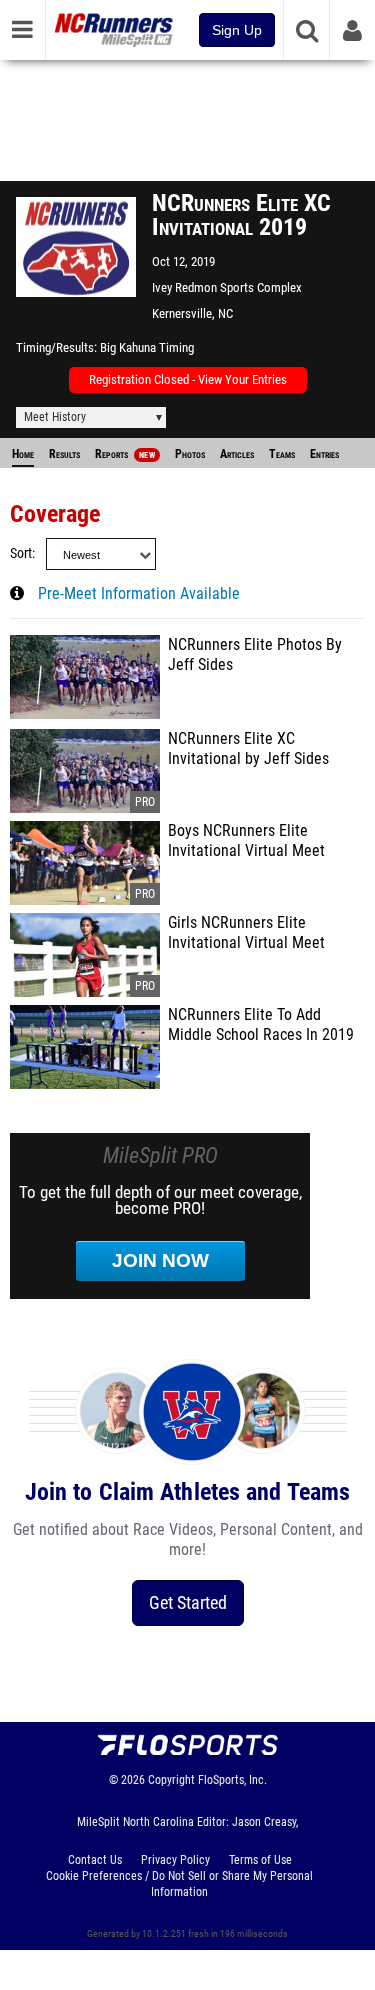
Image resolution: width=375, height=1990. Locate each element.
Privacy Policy (175, 1860)
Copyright (171, 1780)
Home (23, 454)
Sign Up (237, 30)
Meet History (55, 417)
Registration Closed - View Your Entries (188, 379)
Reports (125, 454)
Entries (324, 454)
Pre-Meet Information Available (139, 594)
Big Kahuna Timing (147, 347)
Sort (21, 553)
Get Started (188, 1602)
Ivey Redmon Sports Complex (227, 287)
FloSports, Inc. (232, 1780)
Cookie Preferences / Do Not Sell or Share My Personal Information (179, 1884)
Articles (237, 454)
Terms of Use (260, 1860)
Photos (190, 454)
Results (64, 454)
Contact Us (95, 1860)
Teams (282, 454)
